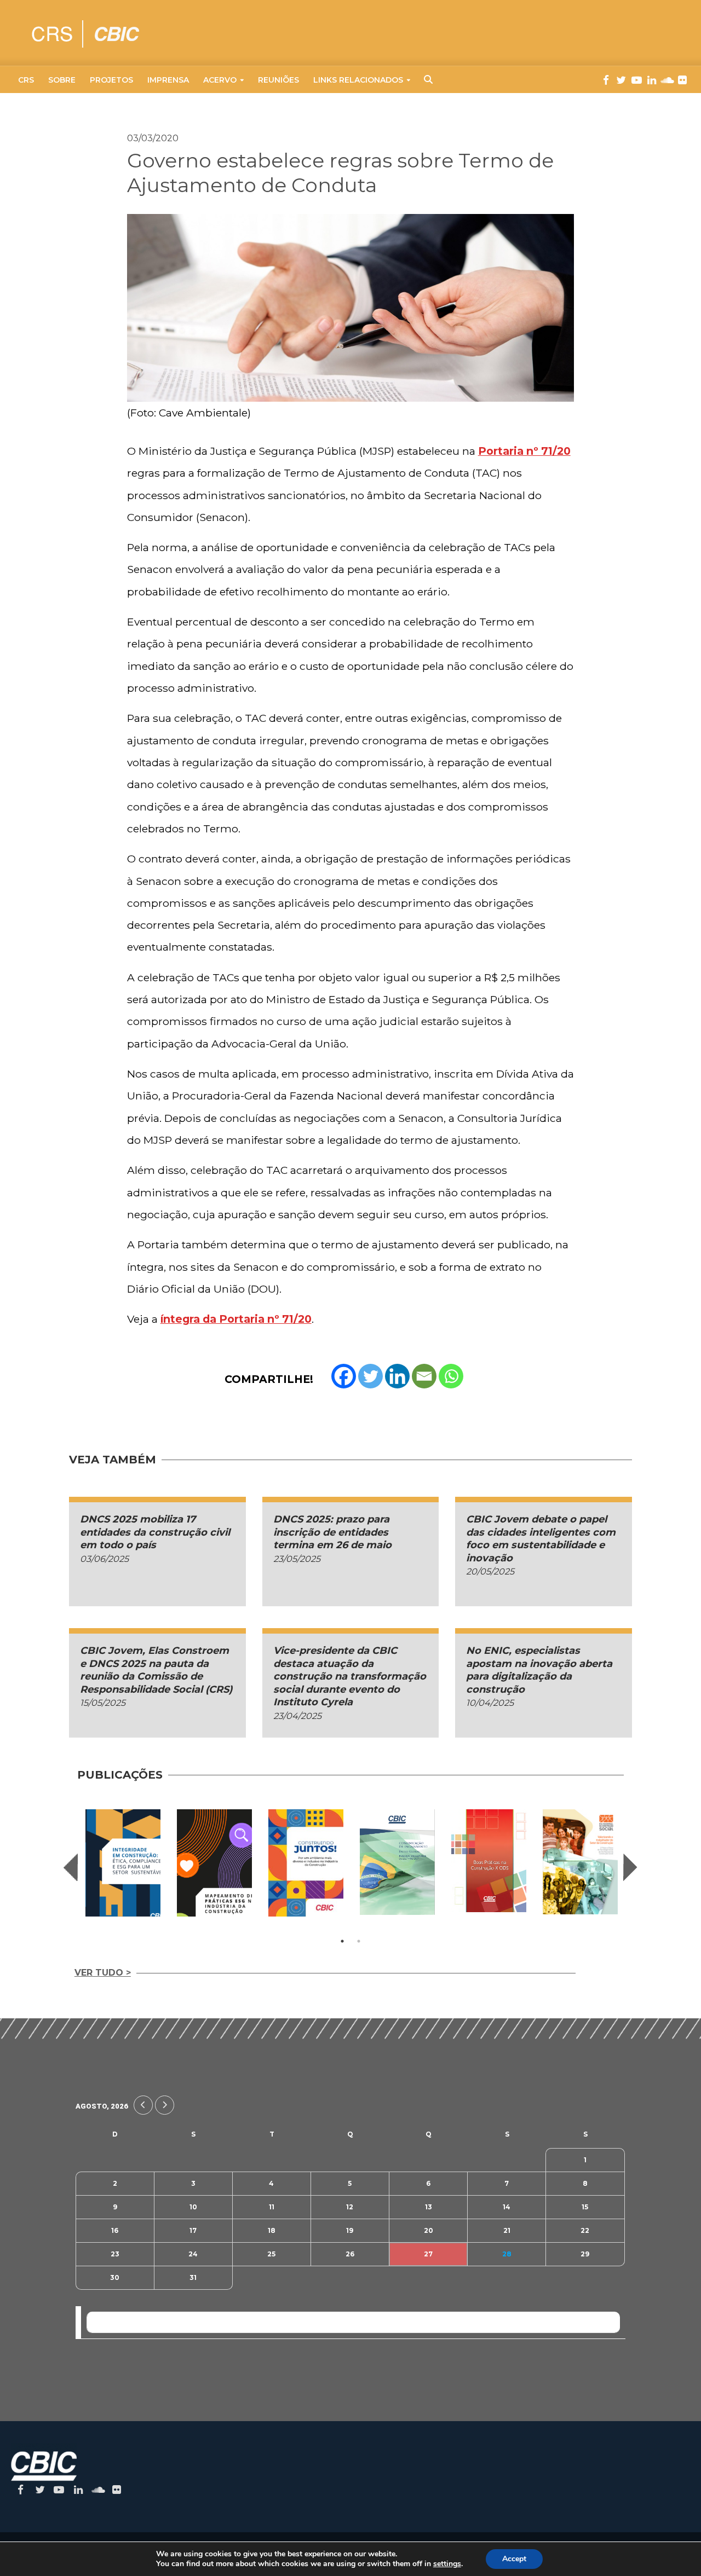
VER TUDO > (103, 1973)
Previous (71, 1867)
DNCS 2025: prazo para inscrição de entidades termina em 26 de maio (332, 1532)
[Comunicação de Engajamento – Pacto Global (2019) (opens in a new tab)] (397, 1862)
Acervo (220, 80)
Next (630, 1867)
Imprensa (168, 80)
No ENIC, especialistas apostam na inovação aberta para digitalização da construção (539, 1670)
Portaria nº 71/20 (524, 451)
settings (447, 2564)
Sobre (62, 80)
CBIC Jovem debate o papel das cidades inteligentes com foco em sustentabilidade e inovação (541, 1538)
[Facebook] (344, 1376)
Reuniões (278, 80)
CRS (26, 80)
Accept (514, 2559)
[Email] (424, 1376)
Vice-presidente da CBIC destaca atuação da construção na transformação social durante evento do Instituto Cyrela (350, 1676)
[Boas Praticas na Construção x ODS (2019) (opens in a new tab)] (489, 1860)
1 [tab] (342, 1941)
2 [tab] (359, 1941)
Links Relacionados (358, 80)
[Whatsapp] (451, 1376)
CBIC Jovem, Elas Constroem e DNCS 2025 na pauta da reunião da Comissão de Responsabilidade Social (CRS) (156, 1670)
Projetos (111, 80)
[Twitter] (370, 1376)
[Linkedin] (397, 1376)
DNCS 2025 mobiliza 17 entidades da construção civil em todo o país (155, 1532)
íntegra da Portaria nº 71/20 (236, 1319)
